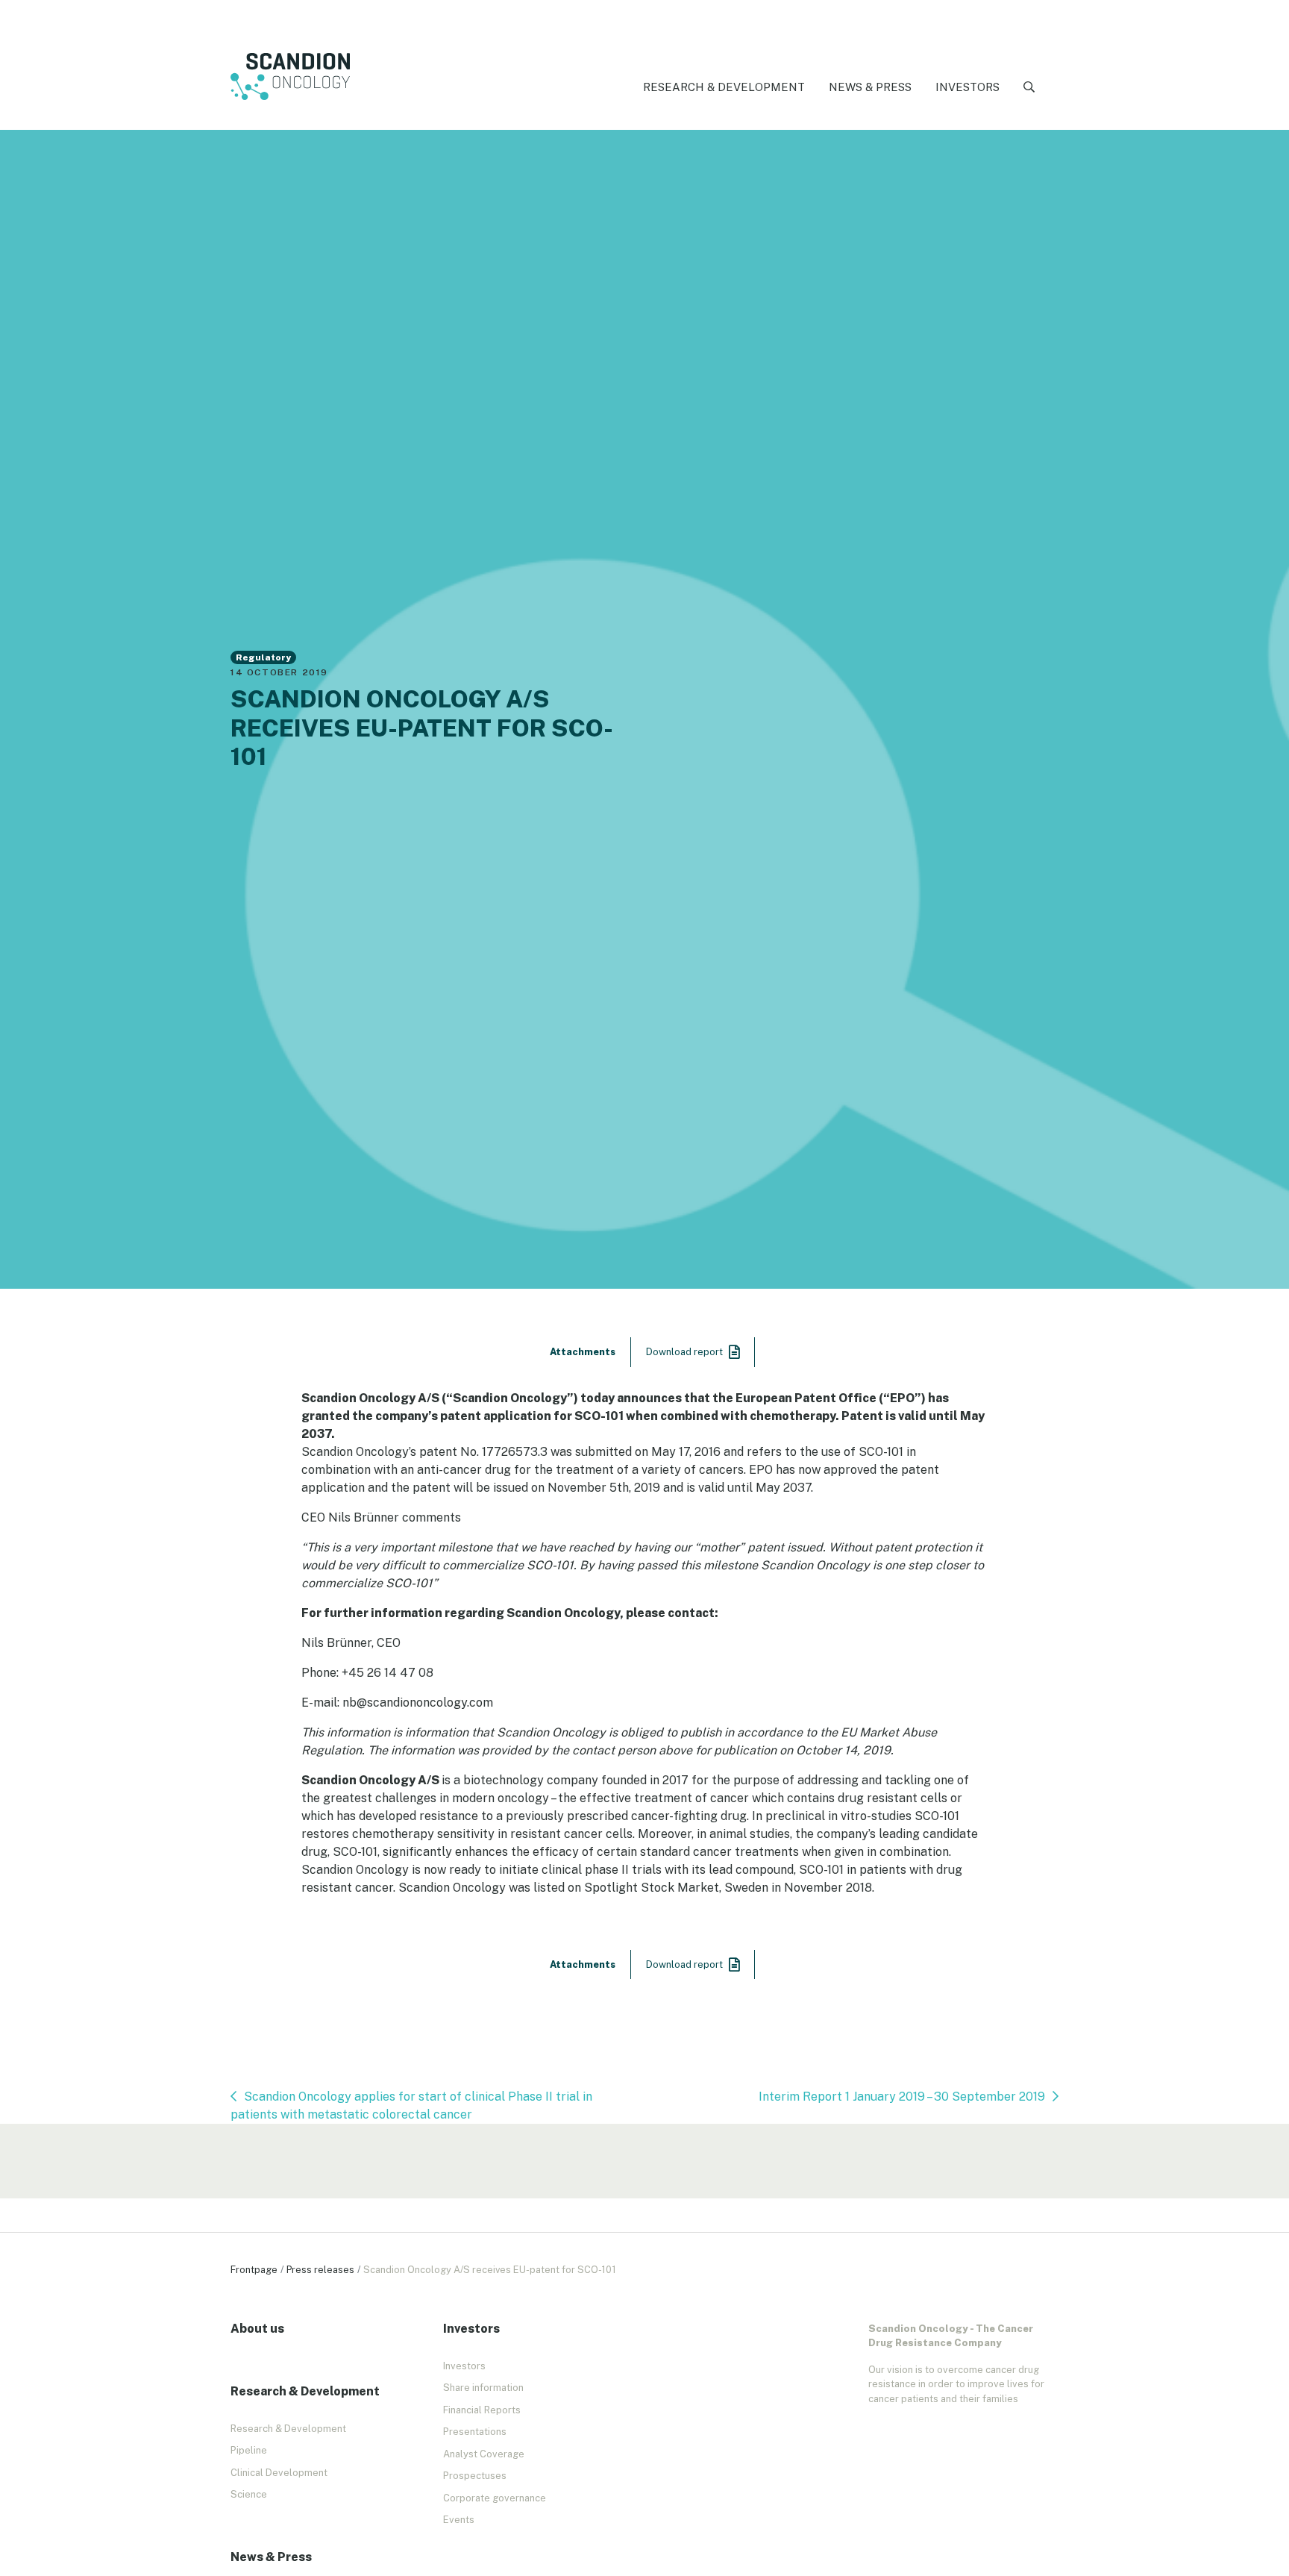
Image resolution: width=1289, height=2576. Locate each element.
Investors (967, 87)
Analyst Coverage (484, 2454)
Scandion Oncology (290, 77)
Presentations (475, 2432)
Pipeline (249, 2450)
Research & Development (724, 87)
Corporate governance (495, 2498)
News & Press (870, 87)
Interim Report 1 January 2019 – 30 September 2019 (902, 2097)
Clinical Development (279, 2473)
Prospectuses (475, 2476)
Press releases (320, 2270)
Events (459, 2520)
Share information (483, 2388)
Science (249, 2494)
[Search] (1029, 88)
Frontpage (254, 2270)
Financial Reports (482, 2410)
